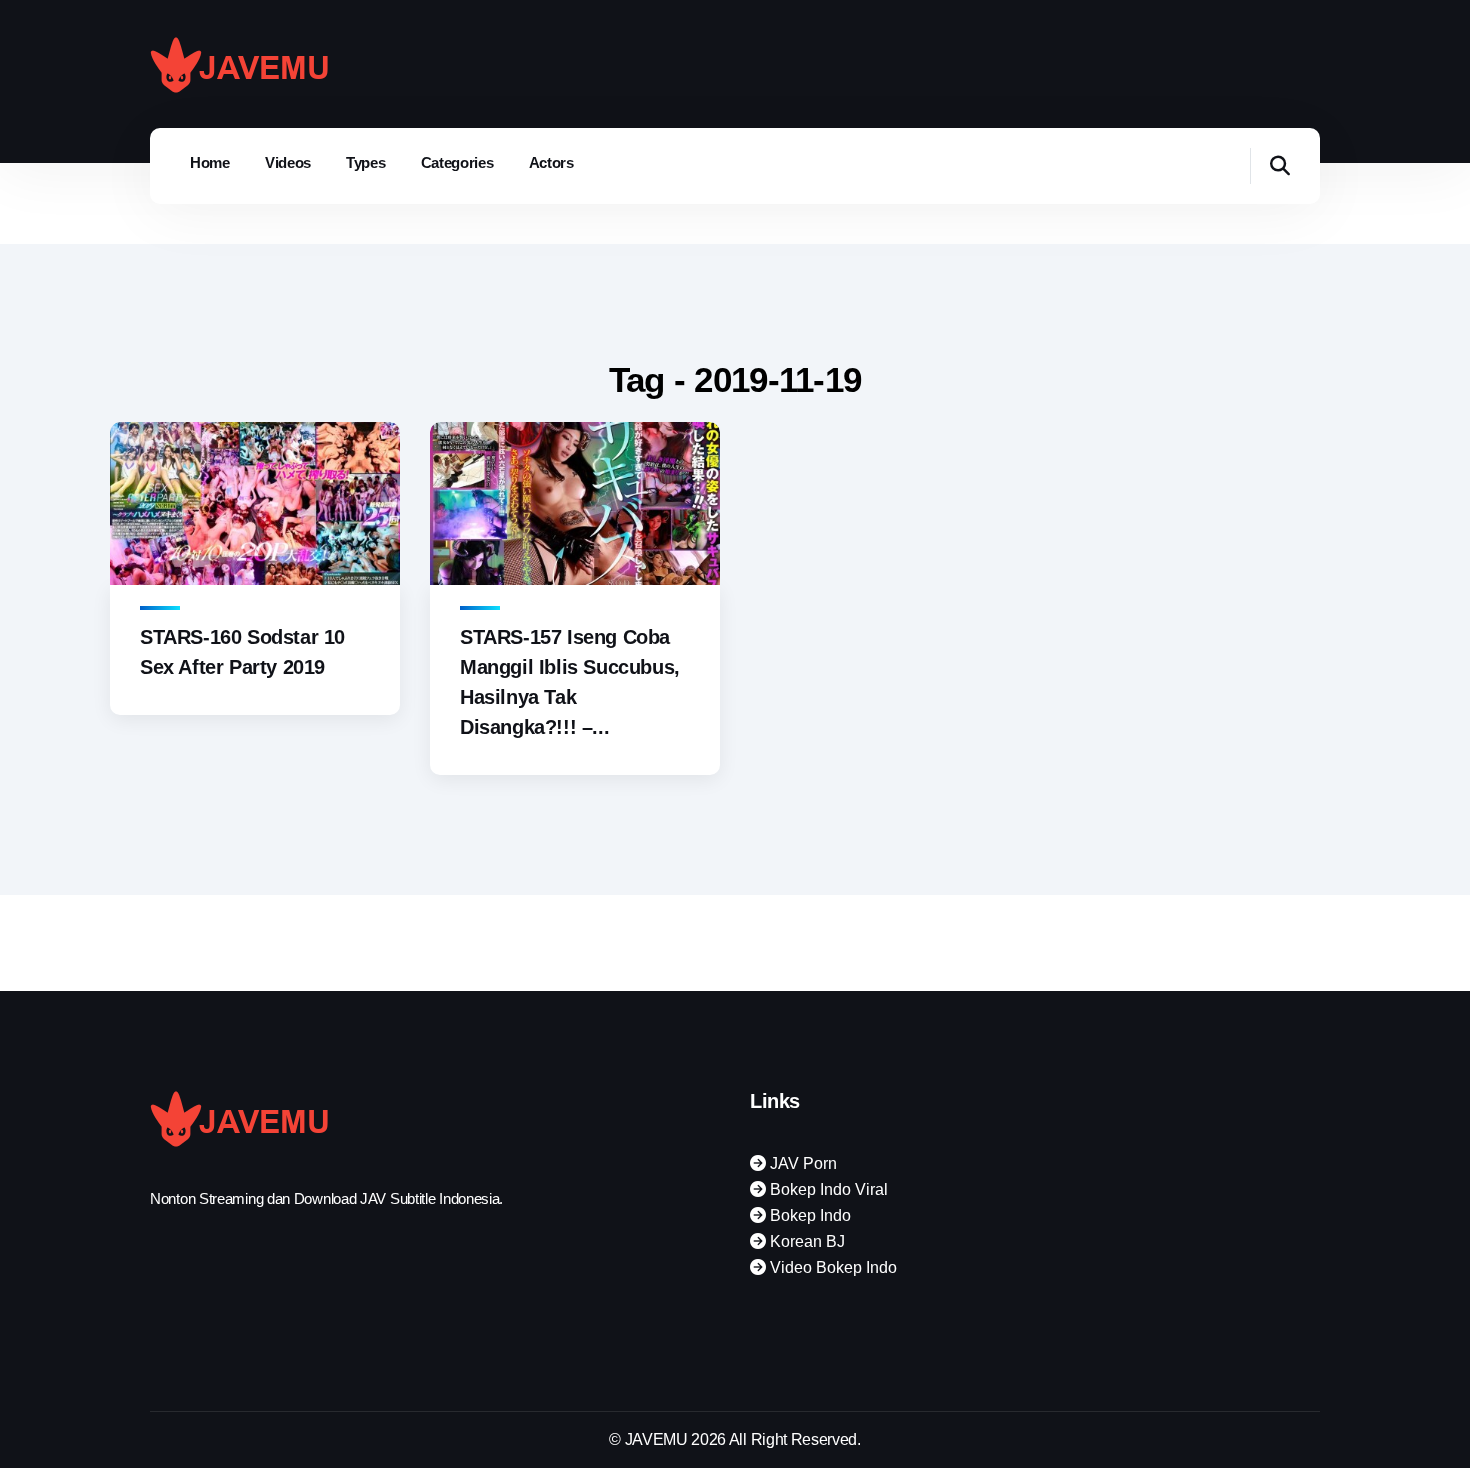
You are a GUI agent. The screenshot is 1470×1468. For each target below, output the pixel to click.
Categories (457, 162)
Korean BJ (805, 1241)
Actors (551, 162)
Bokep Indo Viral (827, 1189)
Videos (288, 162)
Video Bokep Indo (831, 1267)
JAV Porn (801, 1163)
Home (210, 162)
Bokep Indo (808, 1215)
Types (366, 162)
